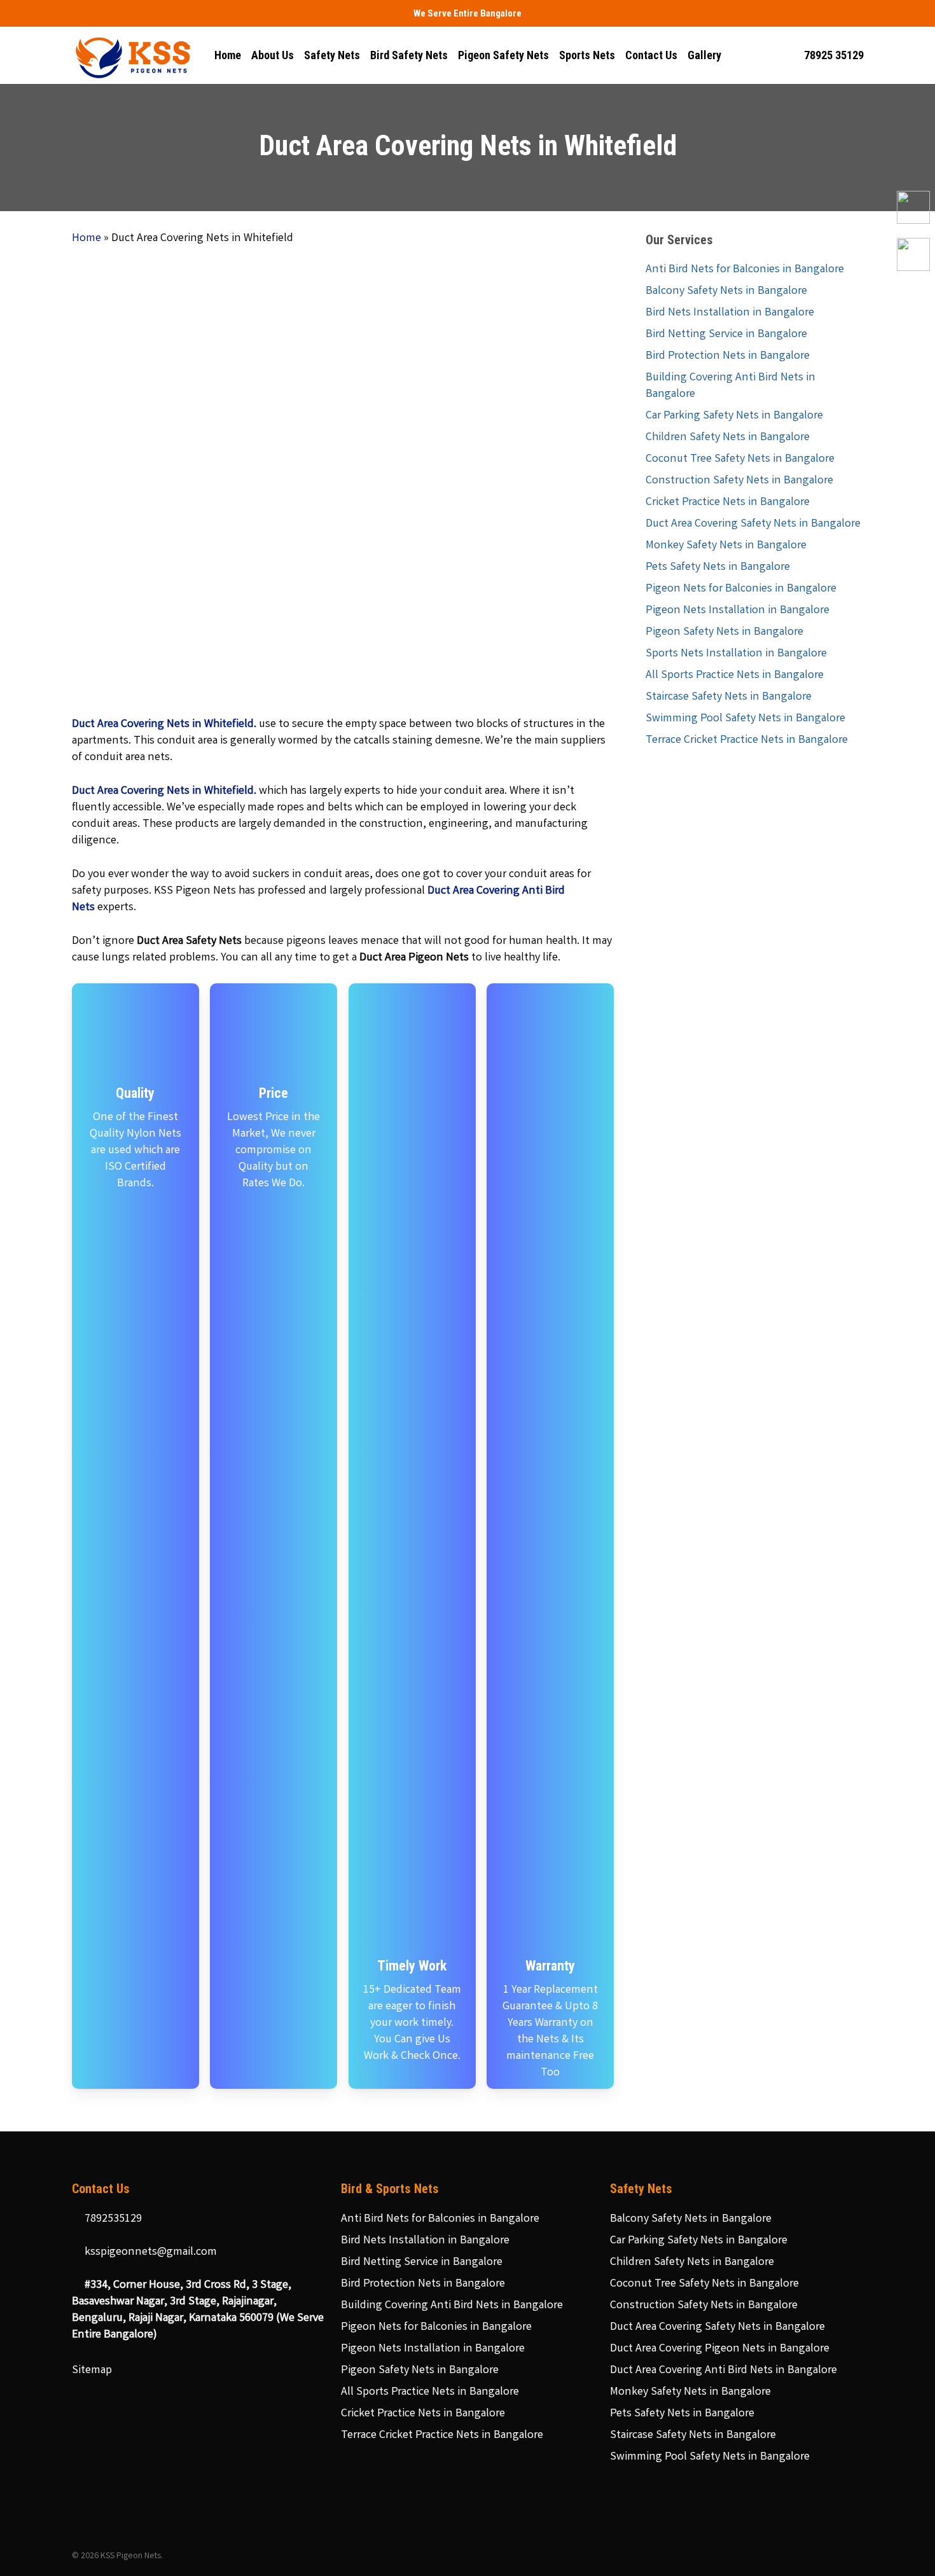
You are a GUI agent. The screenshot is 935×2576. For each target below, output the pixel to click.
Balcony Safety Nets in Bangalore (726, 291)
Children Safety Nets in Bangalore (728, 438)
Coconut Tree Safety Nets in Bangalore (740, 459)
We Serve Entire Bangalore (468, 13)
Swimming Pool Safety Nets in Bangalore (745, 719)
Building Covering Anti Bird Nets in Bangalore (731, 386)
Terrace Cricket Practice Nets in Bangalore (747, 740)
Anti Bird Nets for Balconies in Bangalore (745, 270)
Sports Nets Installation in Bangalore (736, 654)
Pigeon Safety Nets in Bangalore (724, 632)
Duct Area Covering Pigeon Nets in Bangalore (720, 2349)
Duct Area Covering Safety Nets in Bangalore (753, 524)
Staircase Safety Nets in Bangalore (729, 697)
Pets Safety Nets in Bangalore (718, 567)
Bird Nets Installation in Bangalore (730, 313)
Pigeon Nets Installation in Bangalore (738, 611)
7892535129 (112, 2219)
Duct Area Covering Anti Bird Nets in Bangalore (724, 2371)
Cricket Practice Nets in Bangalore (728, 502)
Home (87, 239)
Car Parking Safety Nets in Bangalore (734, 416)
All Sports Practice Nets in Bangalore (735, 675)
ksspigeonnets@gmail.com (149, 2252)
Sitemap (92, 2371)
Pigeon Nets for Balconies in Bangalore (741, 589)
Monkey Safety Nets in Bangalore (726, 546)
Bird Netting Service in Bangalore (726, 335)
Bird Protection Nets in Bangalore (728, 356)
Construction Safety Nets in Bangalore (739, 481)
